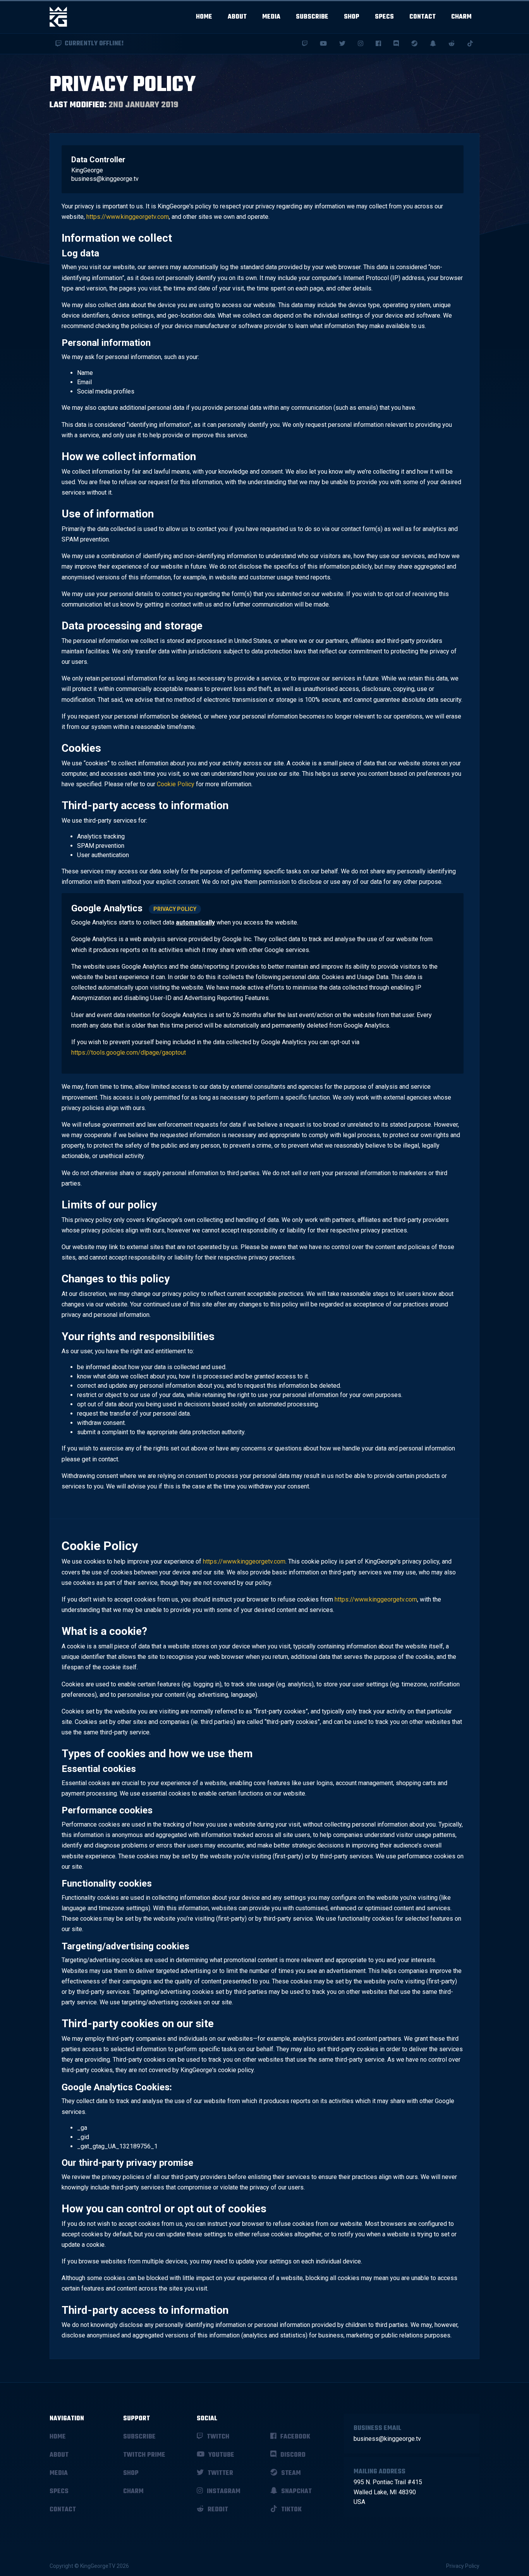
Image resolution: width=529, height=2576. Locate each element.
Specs (384, 17)
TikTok (291, 2510)
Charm (461, 17)
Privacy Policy (175, 909)
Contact (423, 17)
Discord (292, 2455)
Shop (352, 17)
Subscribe (312, 17)
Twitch (217, 2437)
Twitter (220, 2473)
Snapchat (296, 2492)
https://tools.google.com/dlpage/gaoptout (129, 1053)
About (237, 17)
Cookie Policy (176, 784)
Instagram (223, 2492)
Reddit (217, 2510)
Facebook (295, 2437)
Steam (290, 2473)
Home (204, 17)
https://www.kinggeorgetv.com (128, 217)
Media (271, 17)
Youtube (221, 2455)
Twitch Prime (144, 2455)
